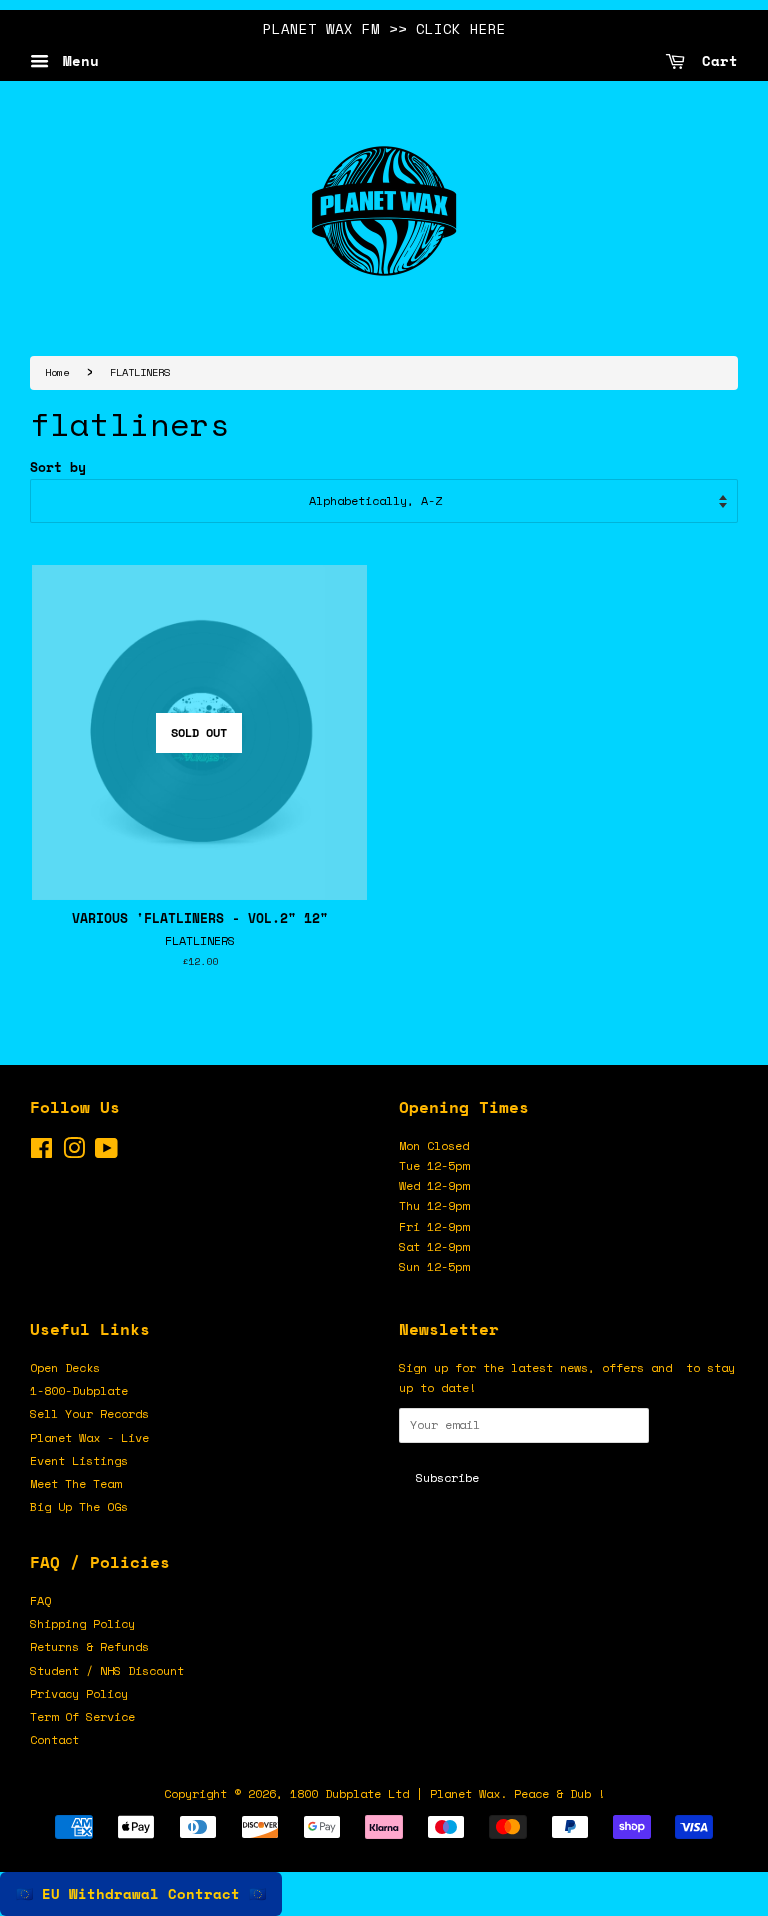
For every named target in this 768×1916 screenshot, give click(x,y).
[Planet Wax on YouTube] (106, 1152)
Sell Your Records (89, 1413)
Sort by (58, 467)
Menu (76, 60)
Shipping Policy (82, 1623)
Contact (54, 1739)
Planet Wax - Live (89, 1437)
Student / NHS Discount (107, 1670)
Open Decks (65, 1367)
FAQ (40, 1600)
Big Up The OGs (79, 1506)
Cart (715, 60)
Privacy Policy (79, 1693)
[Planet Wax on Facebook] (41, 1152)
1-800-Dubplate (79, 1390)
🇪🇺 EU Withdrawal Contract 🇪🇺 (141, 1893)
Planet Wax (465, 1793)
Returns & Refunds (89, 1646)
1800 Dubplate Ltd (349, 1793)
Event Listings (79, 1460)
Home (57, 372)
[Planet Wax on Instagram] (74, 1152)
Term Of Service (82, 1716)
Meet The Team (75, 1483)
